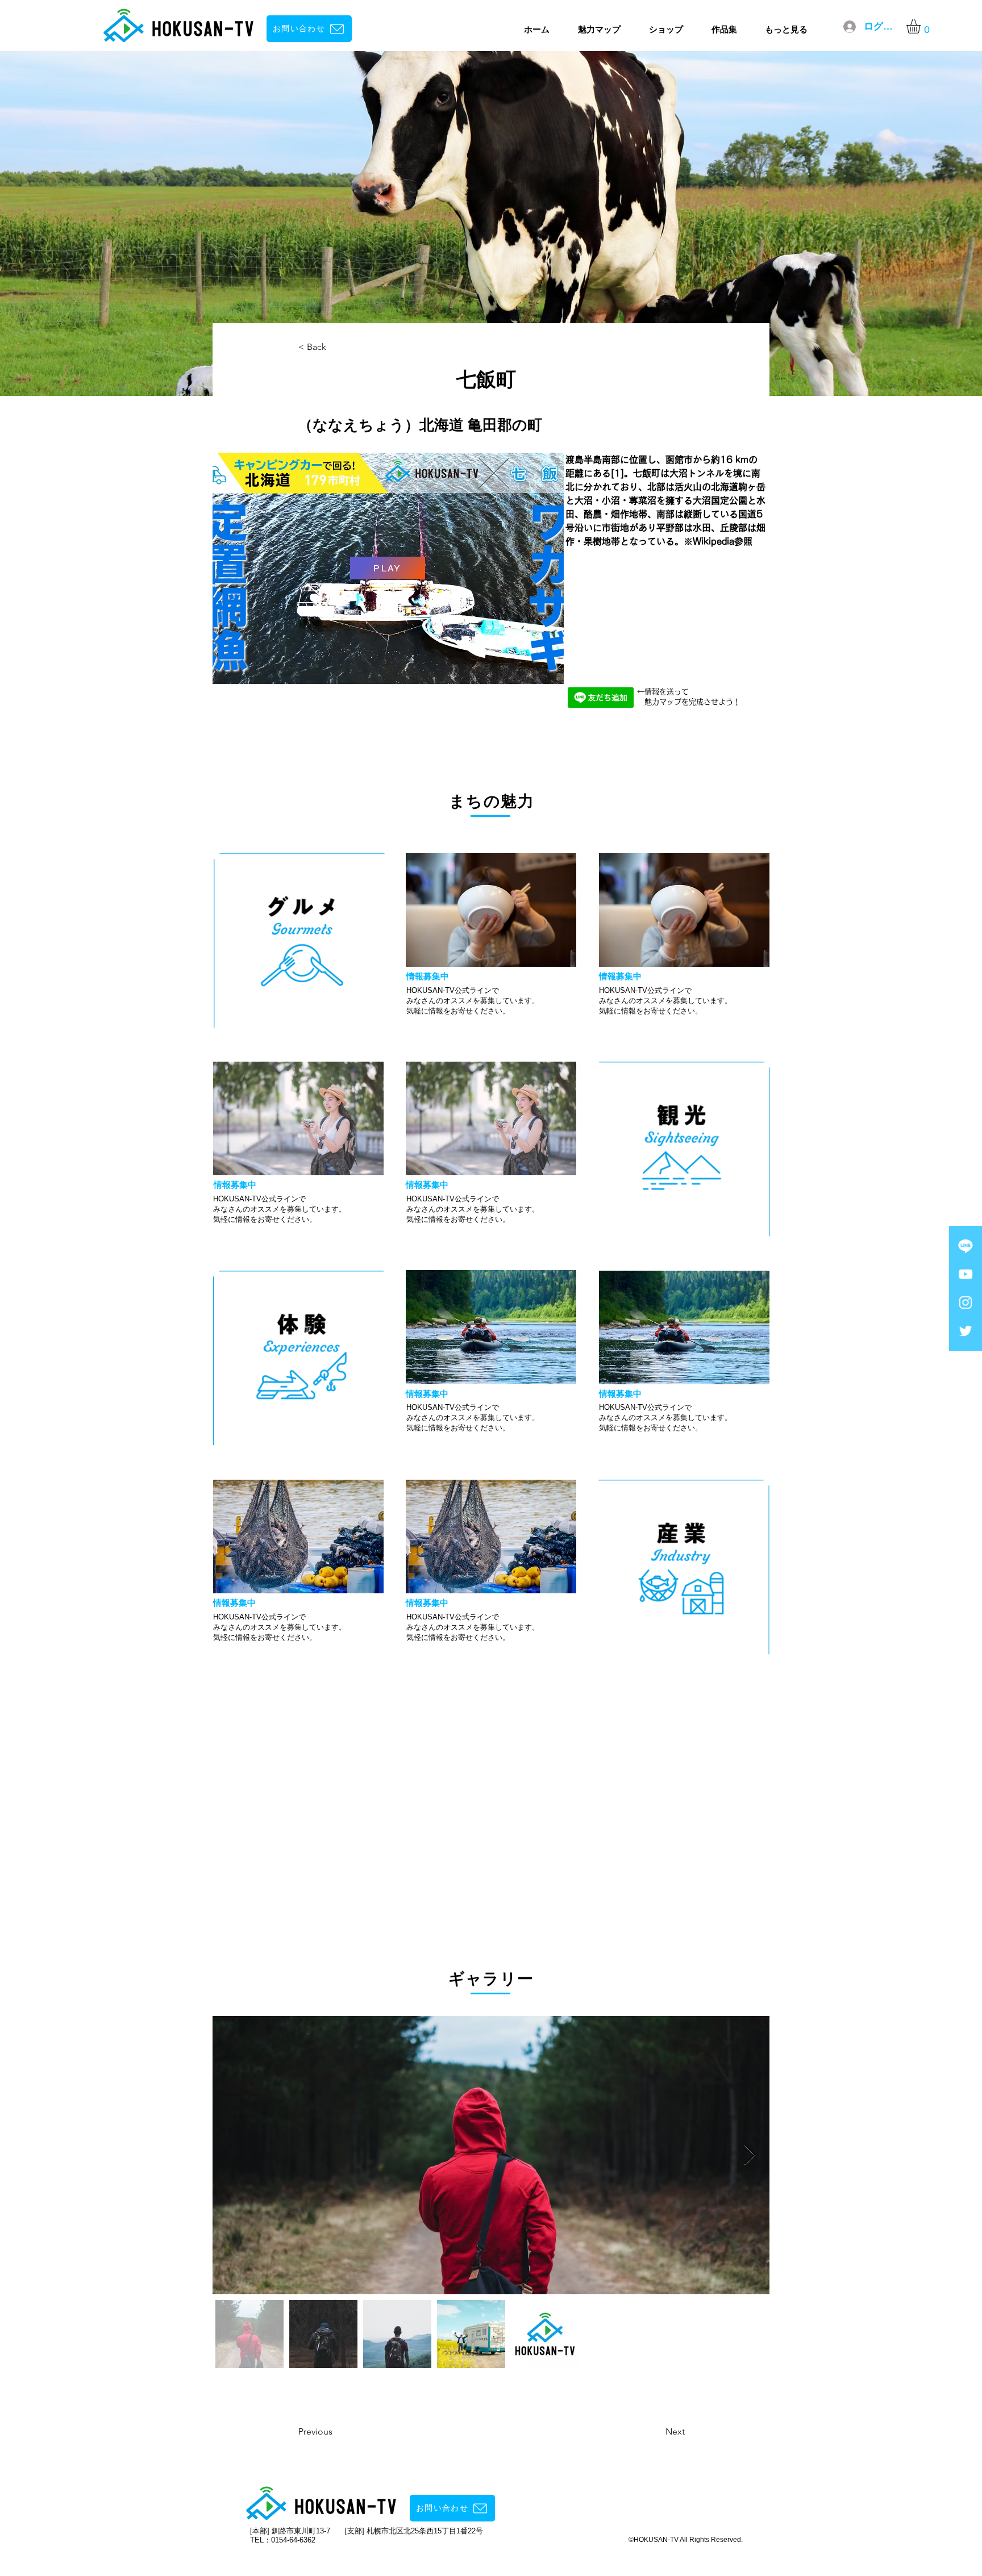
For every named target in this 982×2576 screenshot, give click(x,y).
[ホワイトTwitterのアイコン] (966, 1331)
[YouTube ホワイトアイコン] (966, 1274)
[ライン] (966, 1246)
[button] (922, 26)
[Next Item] (750, 2155)
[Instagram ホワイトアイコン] (966, 1302)
